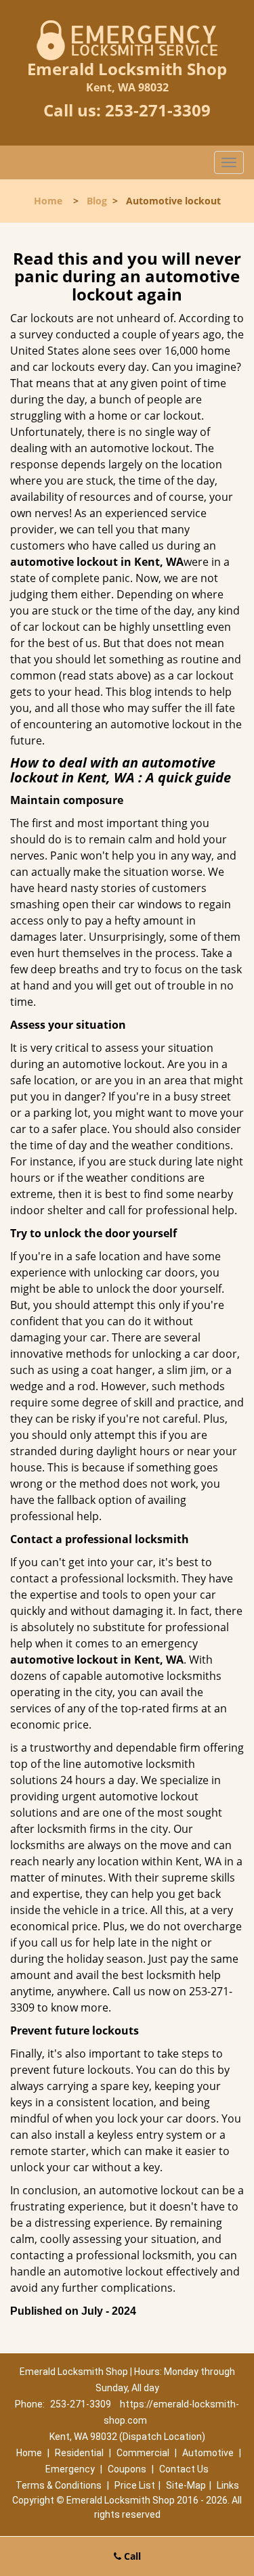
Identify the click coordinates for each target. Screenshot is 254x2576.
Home (48, 201)
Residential (79, 2453)
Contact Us (184, 2469)
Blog (97, 201)
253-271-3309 (158, 110)
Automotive (208, 2453)
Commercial (143, 2453)
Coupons (127, 2469)
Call (131, 2556)
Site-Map (186, 2485)
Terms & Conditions (59, 2485)
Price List (135, 2485)
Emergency (70, 2469)
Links (228, 2485)
